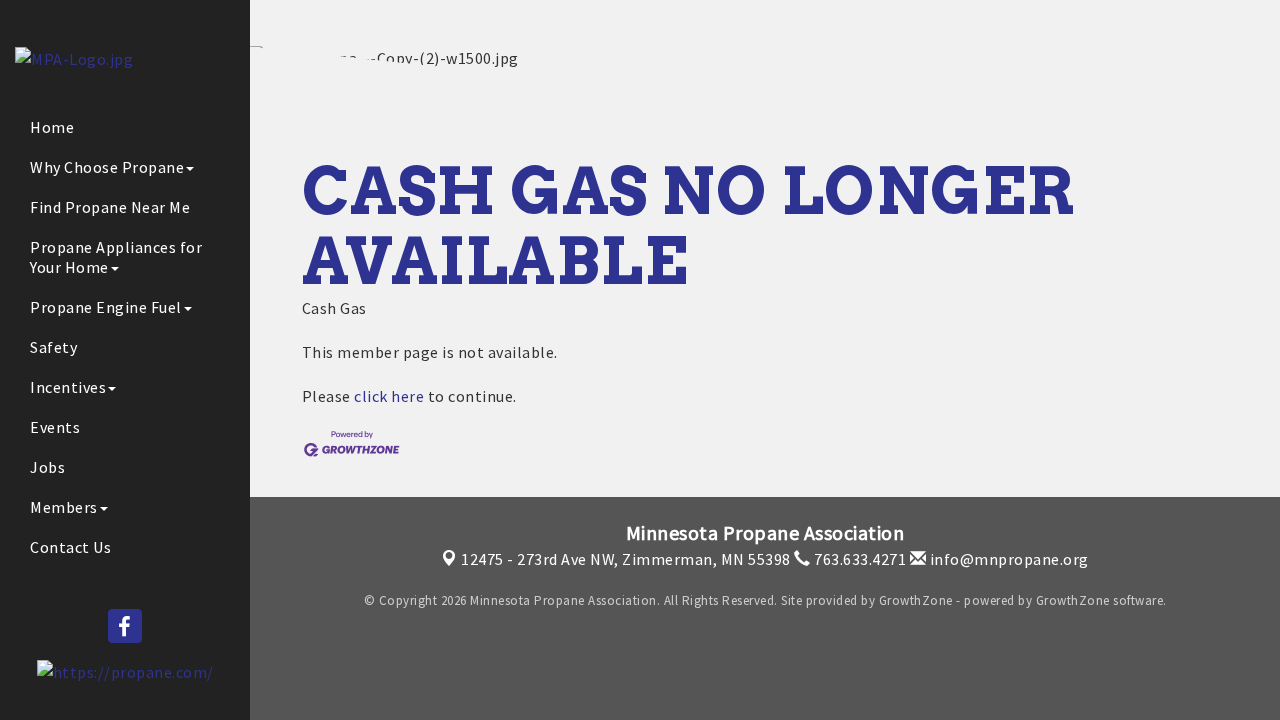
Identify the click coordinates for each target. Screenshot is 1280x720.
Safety (53, 347)
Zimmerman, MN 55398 (626, 559)
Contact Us (70, 547)
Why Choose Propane (107, 167)
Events (55, 427)
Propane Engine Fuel (106, 307)
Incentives (68, 387)
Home (52, 127)
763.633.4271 (858, 559)
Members (64, 507)
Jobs (47, 467)
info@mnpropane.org (1007, 559)
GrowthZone (916, 600)
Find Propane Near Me (110, 207)
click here (389, 396)
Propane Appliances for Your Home (116, 257)
